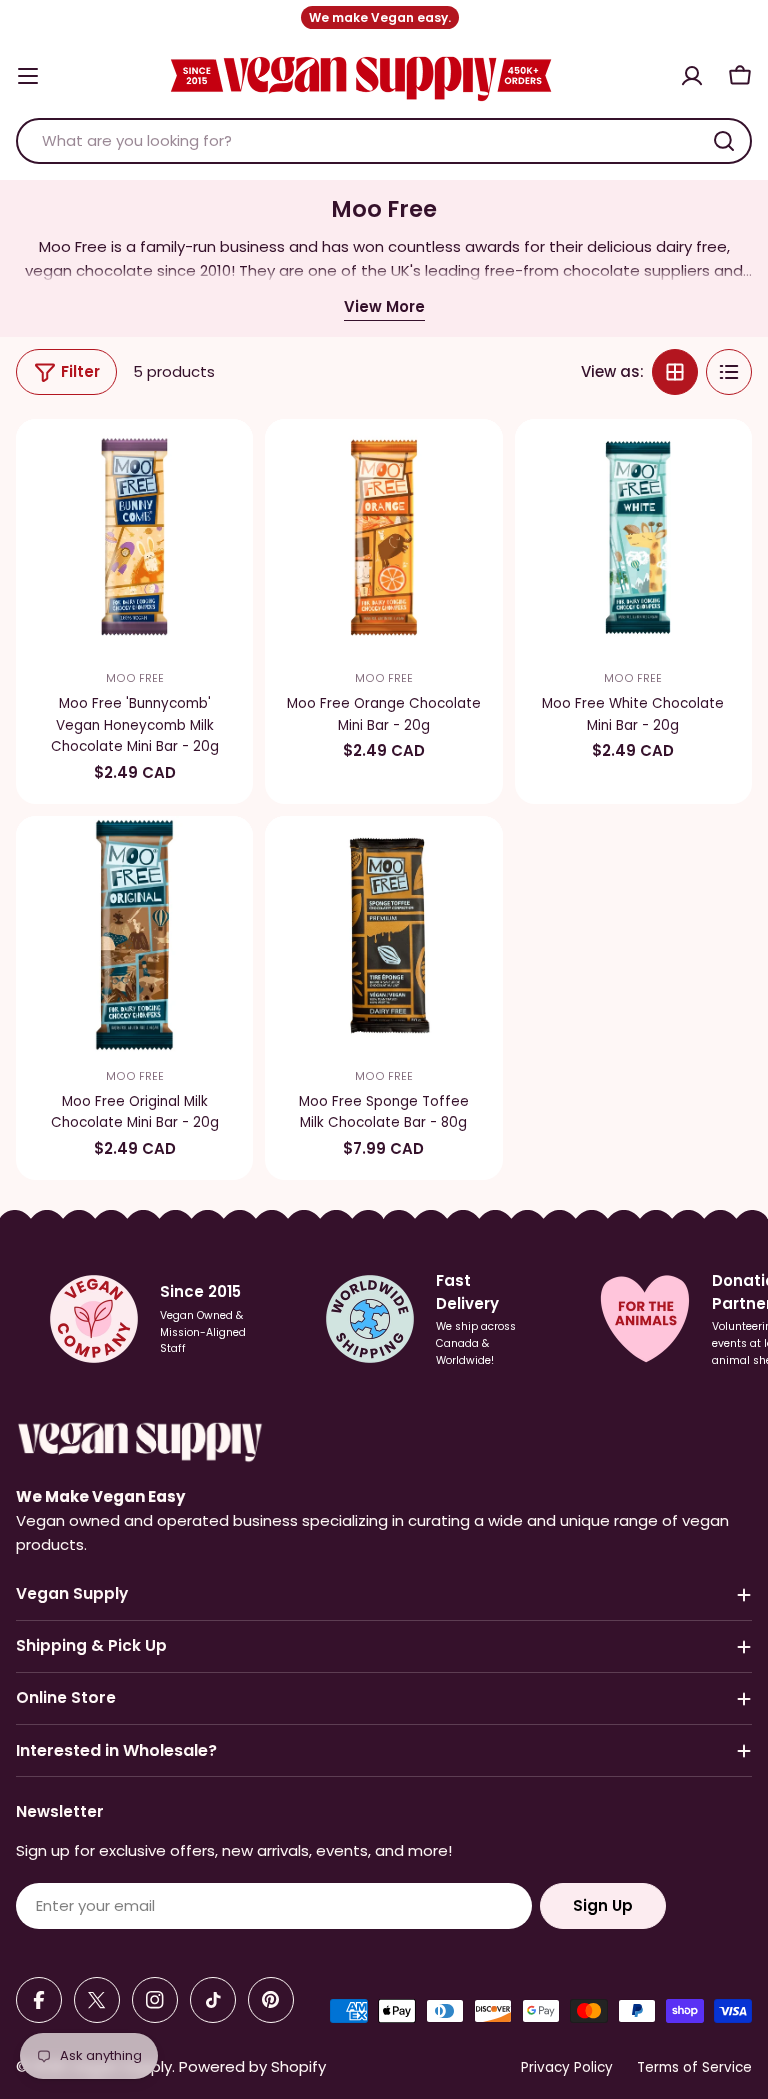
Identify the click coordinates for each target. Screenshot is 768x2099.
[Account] (692, 76)
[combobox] (384, 141)
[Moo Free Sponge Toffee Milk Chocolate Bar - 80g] (383, 934)
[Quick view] (225, 462)
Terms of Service (694, 2067)
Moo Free (135, 678)
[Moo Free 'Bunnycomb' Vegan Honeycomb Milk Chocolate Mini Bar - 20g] (134, 537)
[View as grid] (675, 372)
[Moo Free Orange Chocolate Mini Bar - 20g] (383, 537)
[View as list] (729, 372)
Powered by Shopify (252, 2066)
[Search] (724, 141)
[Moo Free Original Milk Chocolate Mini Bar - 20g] (134, 934)
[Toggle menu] (28, 76)
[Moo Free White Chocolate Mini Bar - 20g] (633, 537)
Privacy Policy (567, 2067)
